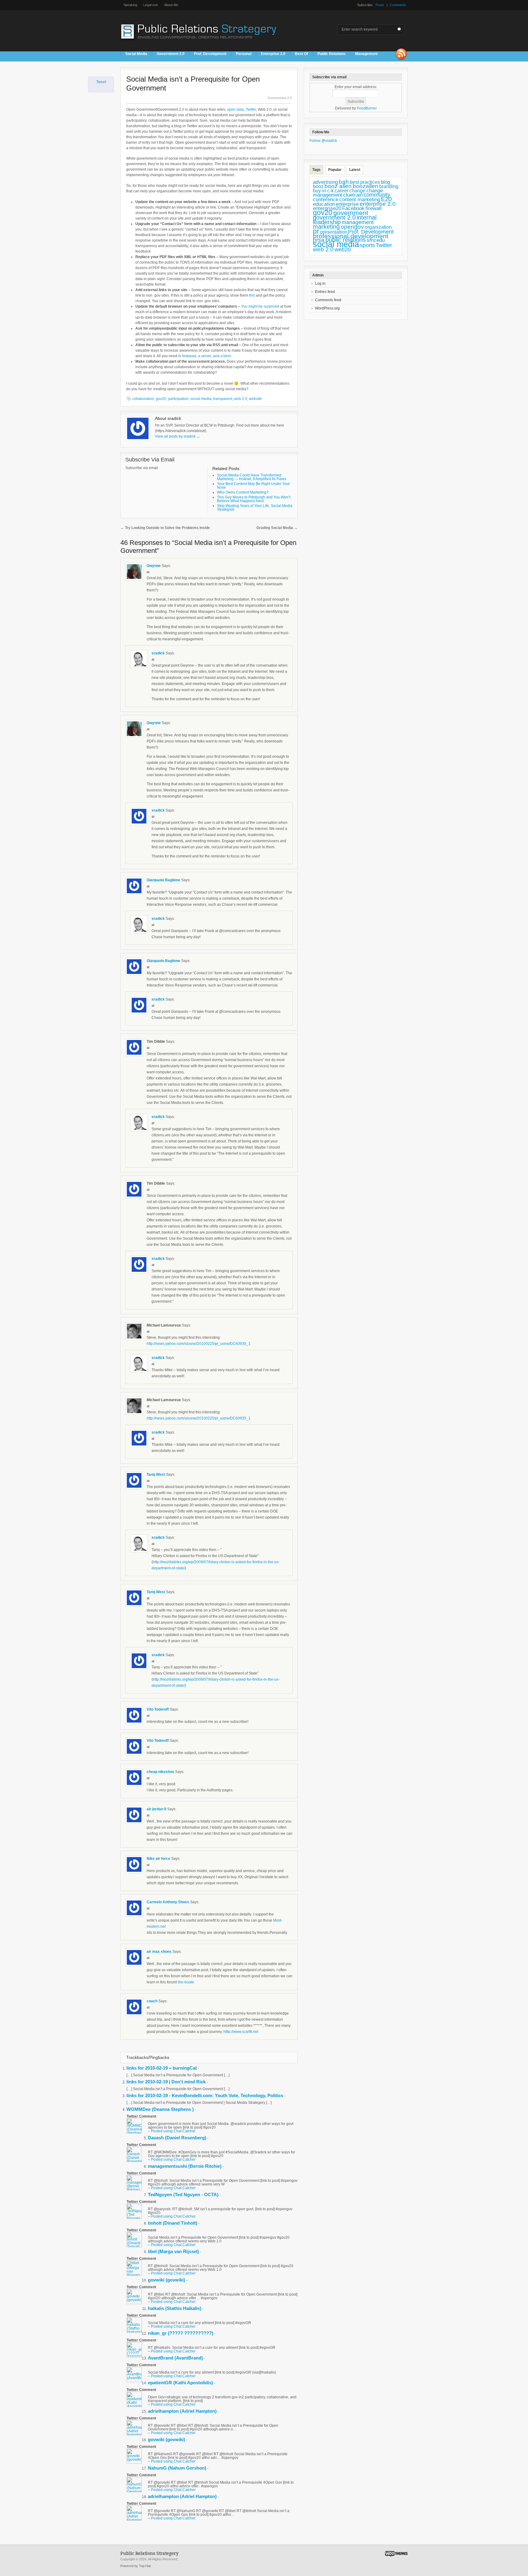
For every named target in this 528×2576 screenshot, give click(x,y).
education (324, 204)
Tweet (101, 82)
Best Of (301, 54)
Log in (320, 283)
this (252, 295)
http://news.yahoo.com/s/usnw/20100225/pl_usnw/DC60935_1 (199, 1344)
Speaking (130, 5)
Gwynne (154, 566)
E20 (386, 199)
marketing (326, 227)
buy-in (320, 191)
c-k (330, 191)
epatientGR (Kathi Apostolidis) (180, 2383)
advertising (325, 182)
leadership (327, 222)
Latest (355, 170)
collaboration (143, 399)
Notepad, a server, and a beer (206, 356)
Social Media (136, 54)
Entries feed (325, 292)
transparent (223, 399)
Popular (335, 170)
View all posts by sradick (178, 436)
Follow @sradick (323, 141)
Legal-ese (151, 5)
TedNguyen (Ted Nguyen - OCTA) (183, 2195)
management (358, 222)
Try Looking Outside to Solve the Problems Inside (165, 528)
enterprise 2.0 (378, 204)
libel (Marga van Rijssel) (173, 2251)
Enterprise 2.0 (273, 54)
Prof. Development (210, 54)
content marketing (360, 200)
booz (318, 186)
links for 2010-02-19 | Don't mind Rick (166, 2082)
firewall (374, 208)
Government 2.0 (171, 54)
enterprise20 (327, 208)
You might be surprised (260, 306)
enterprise (347, 204)
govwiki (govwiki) (167, 2280)
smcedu (376, 240)
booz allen (338, 186)
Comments (398, 5)
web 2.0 (241, 399)
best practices (365, 182)
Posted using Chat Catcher (173, 2131)
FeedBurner (367, 108)
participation (178, 399)
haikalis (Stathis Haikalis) (175, 2308)
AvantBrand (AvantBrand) (175, 2358)
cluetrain (353, 195)
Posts (380, 5)
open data (235, 109)
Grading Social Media (277, 528)
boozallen (365, 186)
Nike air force (159, 1859)
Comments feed (328, 300)
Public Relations (332, 54)
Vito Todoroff (158, 1709)
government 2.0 (334, 217)
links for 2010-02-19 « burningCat (162, 2068)
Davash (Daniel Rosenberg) (177, 2138)
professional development (351, 236)
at (148, 572)
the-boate (186, 1982)
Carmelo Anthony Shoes (168, 1902)
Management (366, 54)
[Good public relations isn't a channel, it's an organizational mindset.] (200, 43)
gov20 (161, 399)
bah (344, 182)
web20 (343, 249)
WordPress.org (327, 308)
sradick (158, 653)
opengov (352, 227)
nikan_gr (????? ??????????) (181, 2333)
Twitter (251, 109)
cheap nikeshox (160, 1772)
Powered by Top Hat (136, 2566)
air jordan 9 (156, 1809)
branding (389, 186)
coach (152, 2001)
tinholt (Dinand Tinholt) (173, 2223)
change (357, 191)
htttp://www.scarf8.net (241, 2032)
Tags (316, 170)
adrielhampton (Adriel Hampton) (182, 2411)
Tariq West (156, 1475)
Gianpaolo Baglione (163, 880)
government (351, 213)
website (255, 399)
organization (378, 227)
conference (326, 200)
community (377, 195)
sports (367, 245)
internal (367, 217)
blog (385, 182)
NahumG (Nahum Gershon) (177, 2468)
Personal (244, 54)
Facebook (353, 208)
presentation (334, 232)
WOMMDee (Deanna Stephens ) (160, 2109)
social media (201, 399)
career (341, 191)
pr (316, 231)
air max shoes (159, 1952)
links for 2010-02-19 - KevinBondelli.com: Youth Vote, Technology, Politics (205, 2095)
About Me (171, 5)
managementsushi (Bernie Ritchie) (185, 2166)
